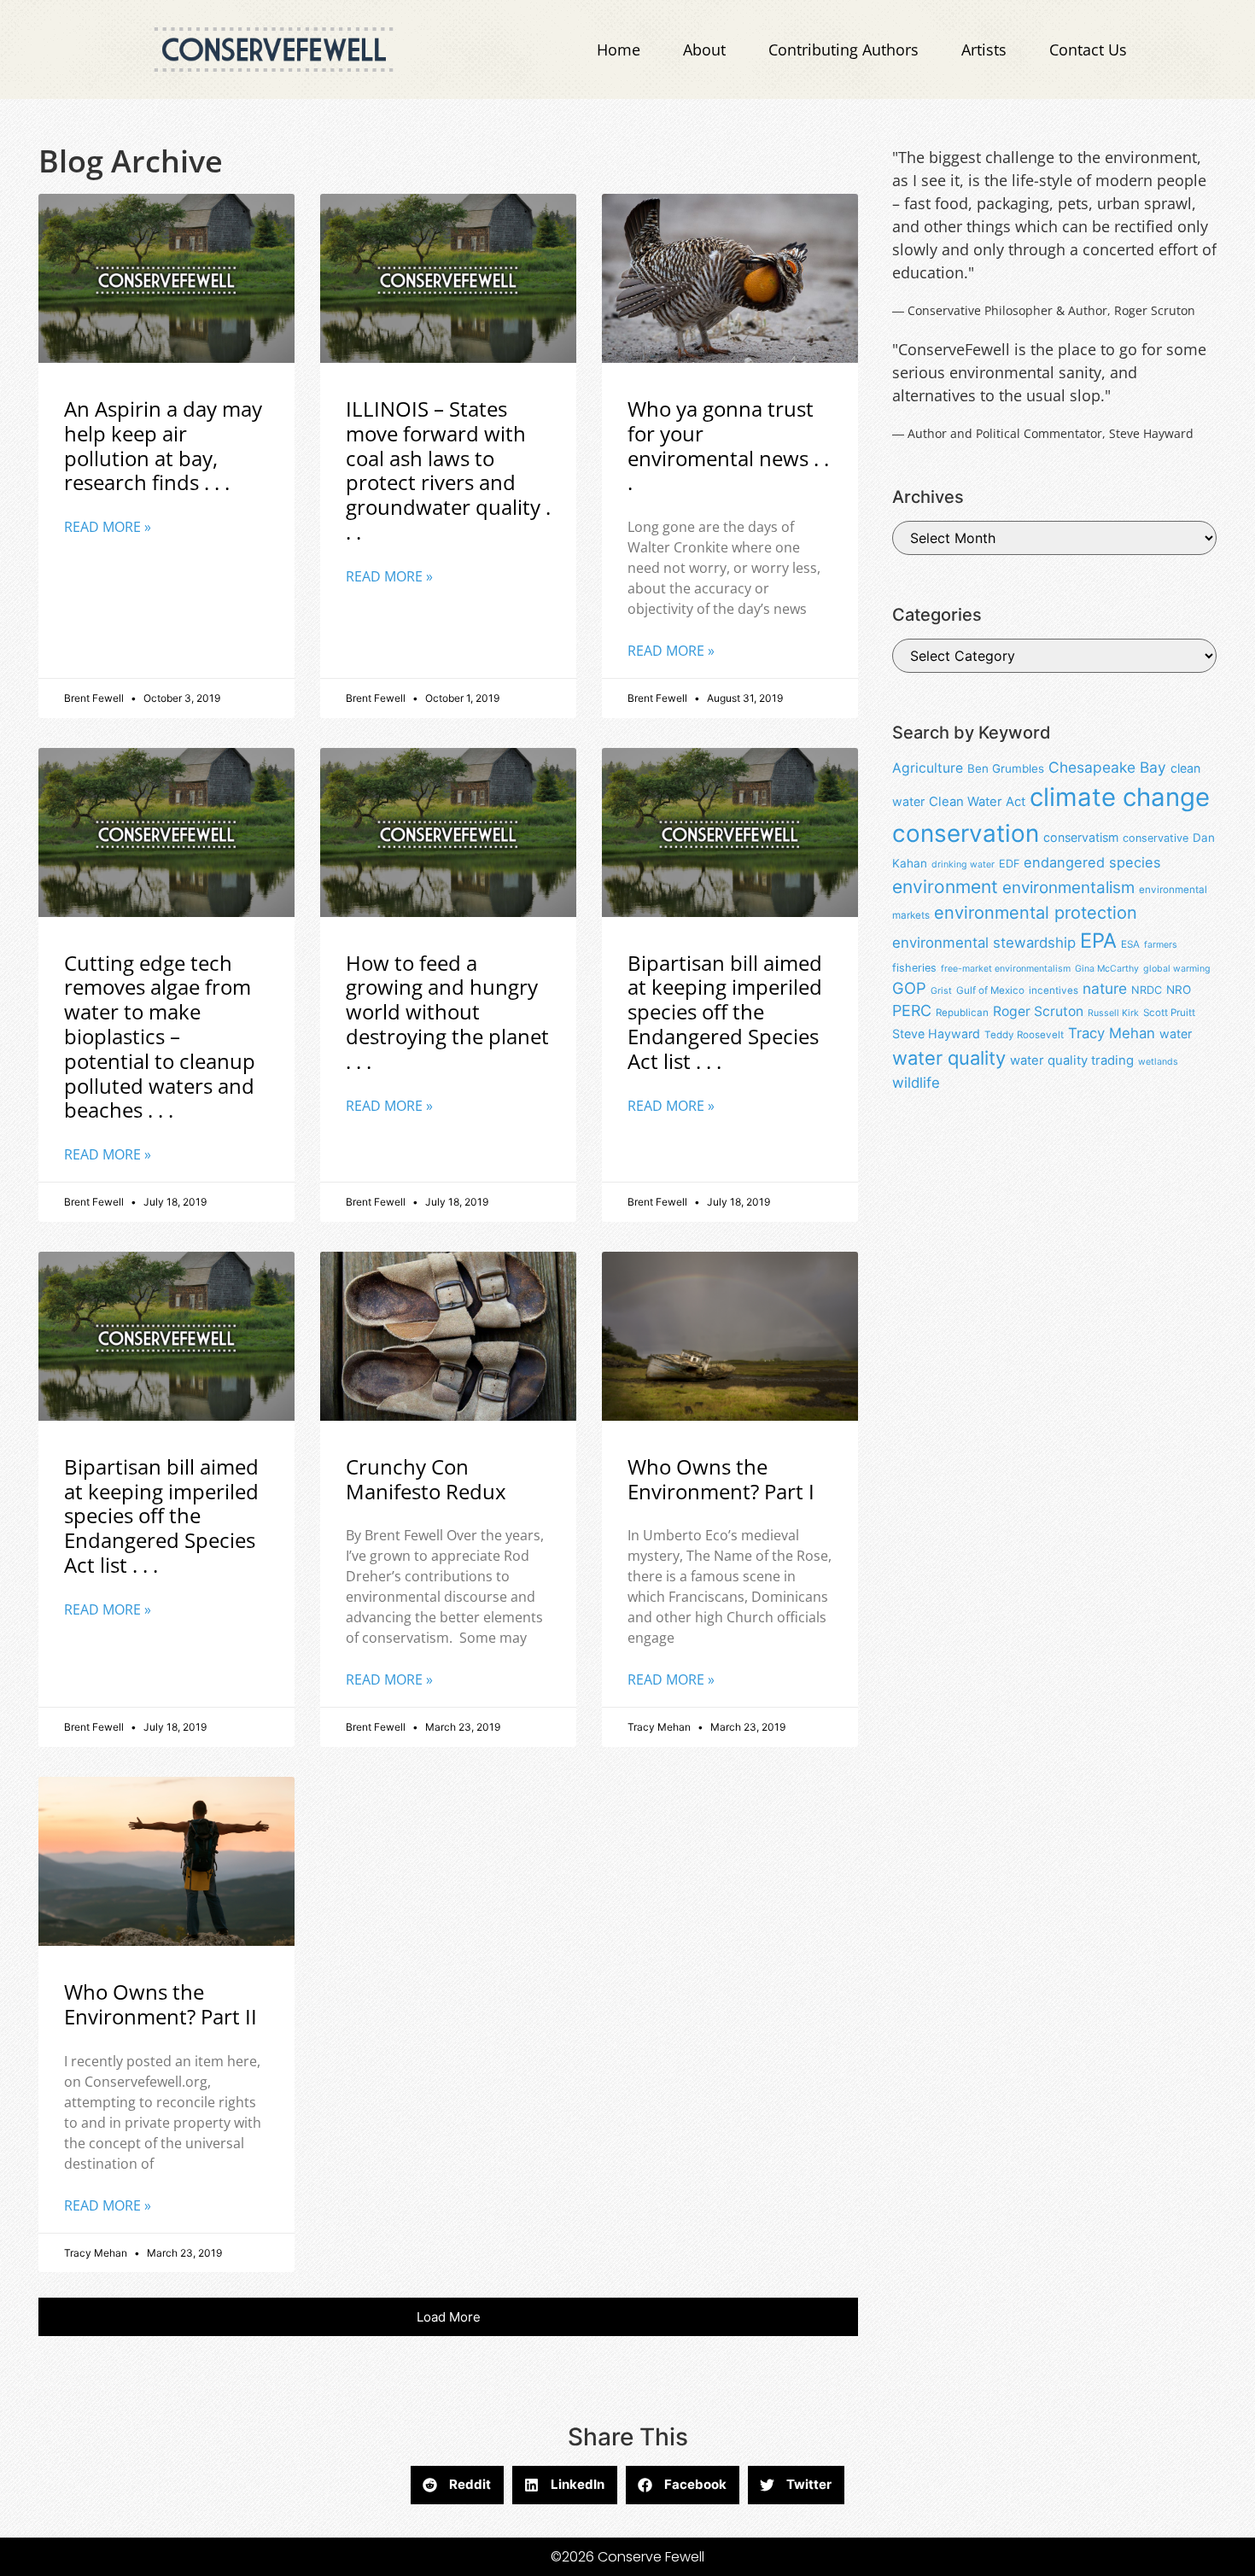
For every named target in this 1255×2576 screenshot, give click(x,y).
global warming (1177, 969)
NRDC (1147, 990)
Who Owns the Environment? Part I (721, 1479)
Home (619, 50)
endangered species (1092, 862)
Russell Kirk (1113, 1013)
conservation (966, 833)
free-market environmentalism (1006, 969)
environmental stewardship (984, 943)
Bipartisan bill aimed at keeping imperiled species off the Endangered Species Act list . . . (725, 1012)
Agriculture (928, 768)
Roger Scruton (1038, 1011)
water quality (949, 1058)
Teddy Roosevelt (1024, 1035)
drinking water (963, 865)
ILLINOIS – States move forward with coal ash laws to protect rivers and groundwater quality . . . (448, 470)
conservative (1156, 838)
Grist (941, 991)
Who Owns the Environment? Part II (161, 2004)
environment (945, 887)
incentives (1054, 990)
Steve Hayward (936, 1034)
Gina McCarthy (1107, 969)
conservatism (1081, 837)
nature (1105, 988)
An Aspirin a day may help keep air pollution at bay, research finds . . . (163, 445)
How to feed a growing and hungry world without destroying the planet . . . (447, 1012)
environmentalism (1068, 888)
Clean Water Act (977, 802)
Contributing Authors (843, 50)
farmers (1161, 945)
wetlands (1158, 1062)
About (704, 50)
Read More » (108, 527)
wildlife (916, 1083)
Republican (962, 1013)
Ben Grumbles (1006, 768)
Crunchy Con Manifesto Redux (426, 1479)
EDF (1009, 864)
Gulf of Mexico (990, 990)
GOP (909, 988)
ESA (1130, 944)
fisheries (914, 968)
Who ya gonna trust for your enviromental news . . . (728, 445)
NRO (1179, 990)
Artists (984, 50)
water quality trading (1072, 1060)
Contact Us (1088, 50)
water (1176, 1034)
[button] (448, 2317)
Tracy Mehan (1112, 1033)
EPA (1098, 940)
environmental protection (1036, 913)
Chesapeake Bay (1107, 767)
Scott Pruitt (1169, 1013)
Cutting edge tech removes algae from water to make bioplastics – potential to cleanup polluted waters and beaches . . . (160, 1037)
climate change (1120, 797)
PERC (912, 1011)
